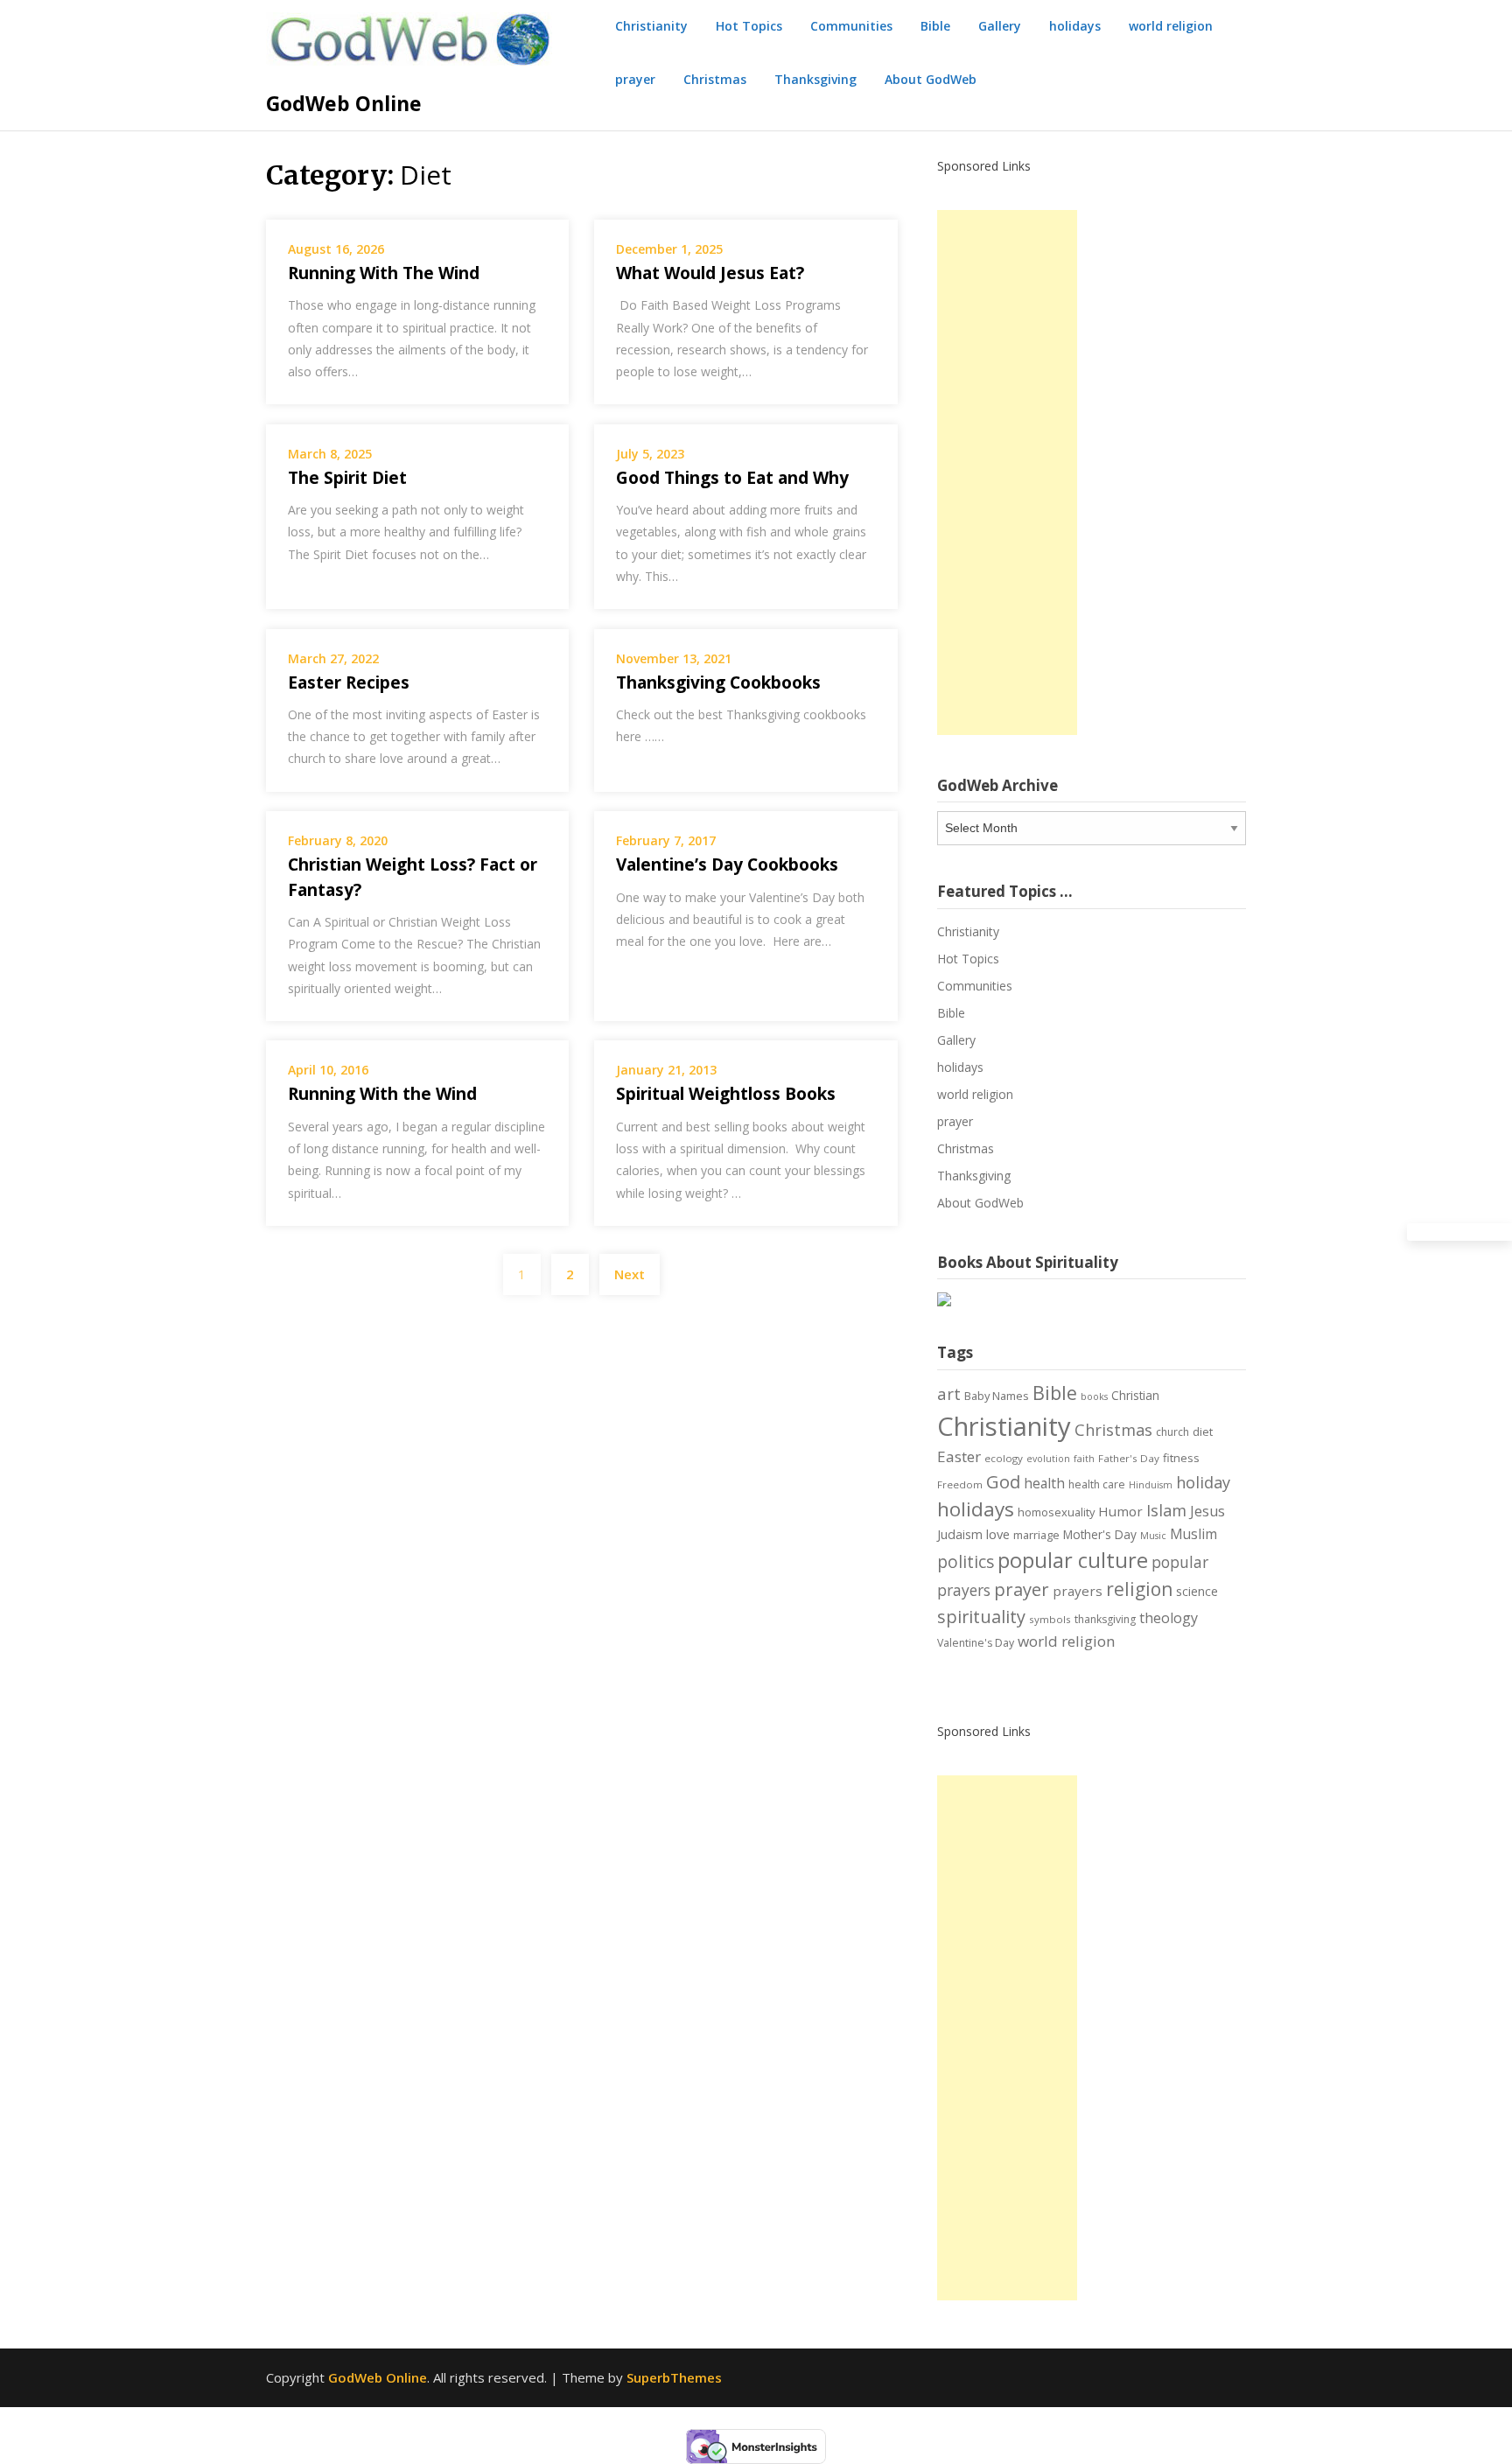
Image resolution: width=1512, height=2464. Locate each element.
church (1172, 1432)
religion (1139, 1589)
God (1003, 1481)
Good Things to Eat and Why (732, 478)
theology (1169, 1618)
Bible (935, 26)
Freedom (960, 1484)
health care (1097, 1484)
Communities (851, 26)
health (1044, 1483)
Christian (1135, 1395)
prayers (1078, 1591)
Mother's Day (1100, 1534)
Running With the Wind (382, 1094)
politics (966, 1562)
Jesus (1207, 1511)
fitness (1181, 1458)
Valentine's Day (976, 1643)
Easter (959, 1456)
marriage (1036, 1535)
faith (1084, 1459)
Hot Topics (749, 26)
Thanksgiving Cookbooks (718, 682)
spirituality (981, 1617)
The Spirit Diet (347, 478)
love (998, 1534)
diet (1203, 1431)
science (1197, 1591)
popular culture (1073, 1560)
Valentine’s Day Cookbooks (727, 864)
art (949, 1393)
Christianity (651, 26)
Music (1153, 1536)
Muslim (1193, 1534)
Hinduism (1151, 1485)
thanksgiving (1105, 1619)
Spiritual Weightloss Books (726, 1094)
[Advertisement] (1007, 472)
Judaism (960, 1534)
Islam (1166, 1510)
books (1094, 1396)
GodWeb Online (344, 103)
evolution (1048, 1459)
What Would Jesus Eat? (710, 273)
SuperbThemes (674, 2377)
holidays (1075, 26)
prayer (635, 79)
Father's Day (1129, 1458)
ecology (1004, 1458)
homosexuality (1056, 1512)
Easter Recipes (349, 682)
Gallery (1000, 26)
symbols (1050, 1619)
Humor (1120, 1511)
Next (630, 1274)
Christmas (715, 79)
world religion (1171, 26)
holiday (1203, 1482)
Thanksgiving (815, 79)
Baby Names (997, 1396)
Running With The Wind (384, 273)
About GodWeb (931, 79)
